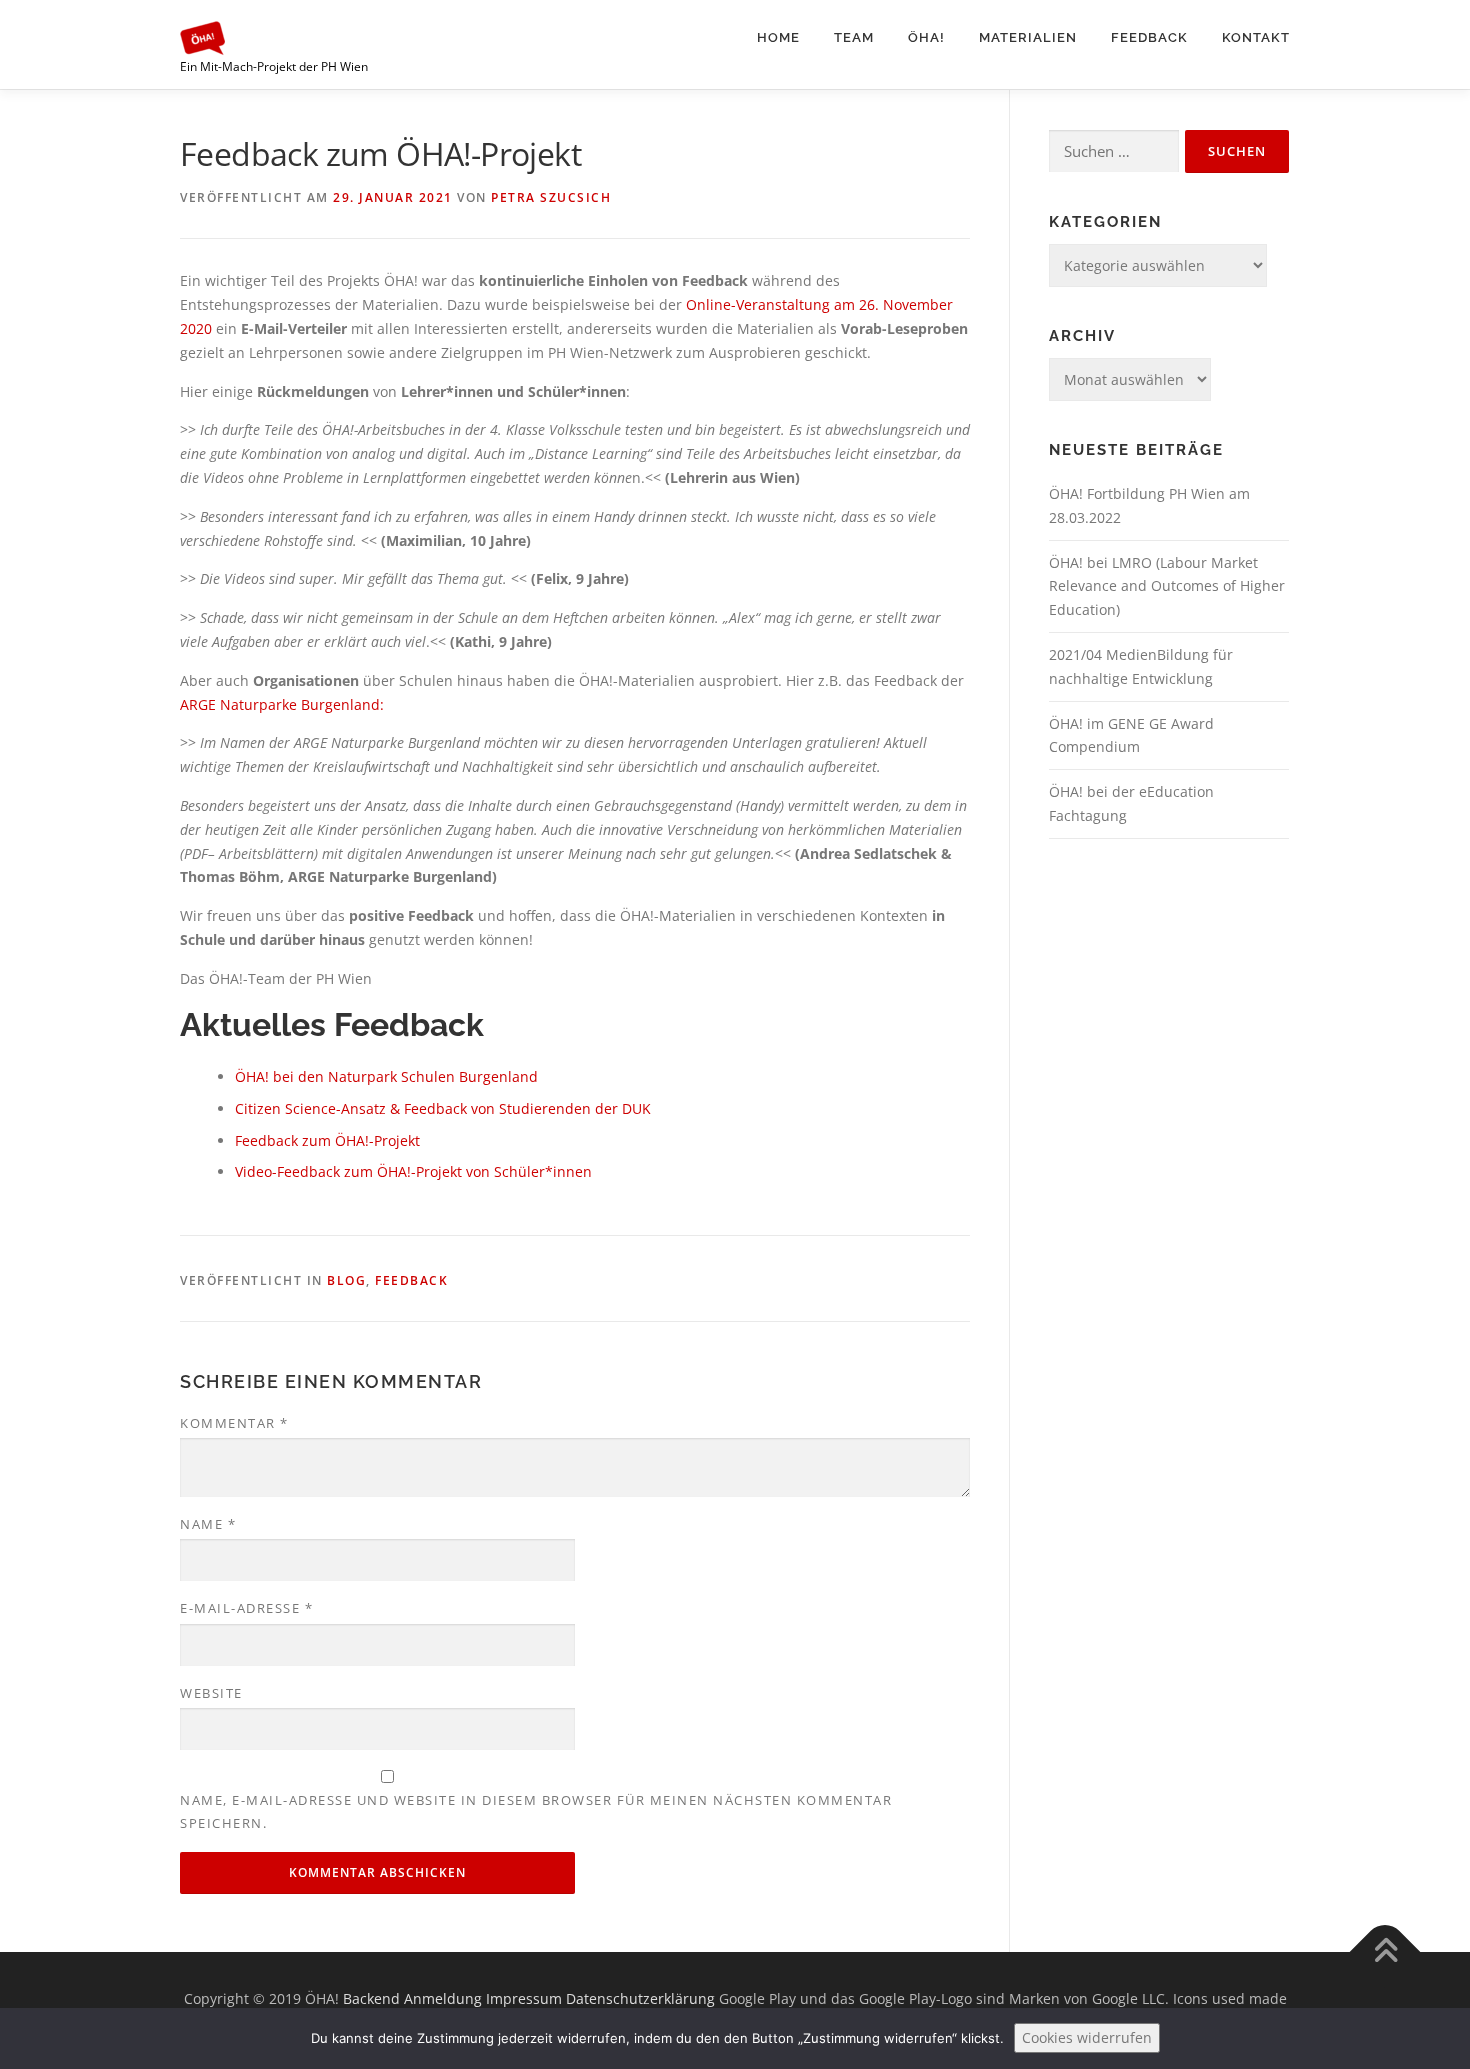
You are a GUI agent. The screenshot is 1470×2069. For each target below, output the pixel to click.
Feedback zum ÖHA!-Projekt (327, 1140)
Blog (346, 1280)
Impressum (524, 1998)
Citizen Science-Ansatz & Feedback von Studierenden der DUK (443, 1108)
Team (854, 37)
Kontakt (1256, 37)
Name (208, 1524)
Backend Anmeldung (412, 1998)
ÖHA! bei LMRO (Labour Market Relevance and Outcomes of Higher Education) (1167, 586)
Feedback (1149, 37)
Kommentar (234, 1423)
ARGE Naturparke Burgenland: (282, 704)
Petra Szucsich (551, 197)
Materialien (1028, 37)
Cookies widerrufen (1087, 2037)
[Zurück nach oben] (1385, 1951)
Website (211, 1693)
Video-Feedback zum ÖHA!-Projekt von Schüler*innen (413, 1171)
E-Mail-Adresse (246, 1608)
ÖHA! (926, 37)
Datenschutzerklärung (640, 1998)
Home (778, 37)
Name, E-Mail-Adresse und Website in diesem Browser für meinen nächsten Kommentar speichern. (536, 1811)
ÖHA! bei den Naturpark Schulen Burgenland (386, 1076)
